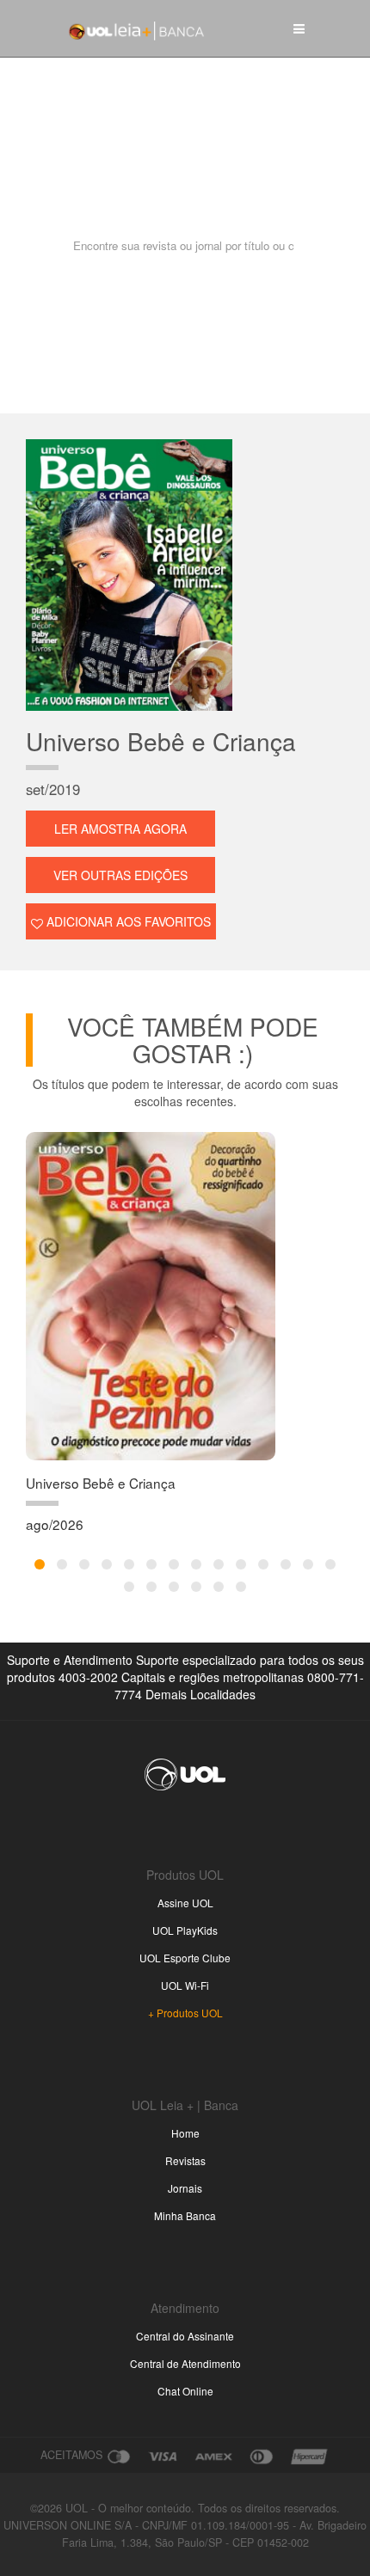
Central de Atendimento (185, 2363)
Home (185, 2133)
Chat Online (185, 2391)
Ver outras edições (120, 875)
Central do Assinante (185, 2336)
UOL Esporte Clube (185, 1958)
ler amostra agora (120, 829)
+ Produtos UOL (185, 2013)
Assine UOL (185, 1903)
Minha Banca (185, 2215)
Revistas (185, 2160)
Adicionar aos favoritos (127, 921)
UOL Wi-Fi (185, 1985)
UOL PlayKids (185, 1930)
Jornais (185, 2188)
